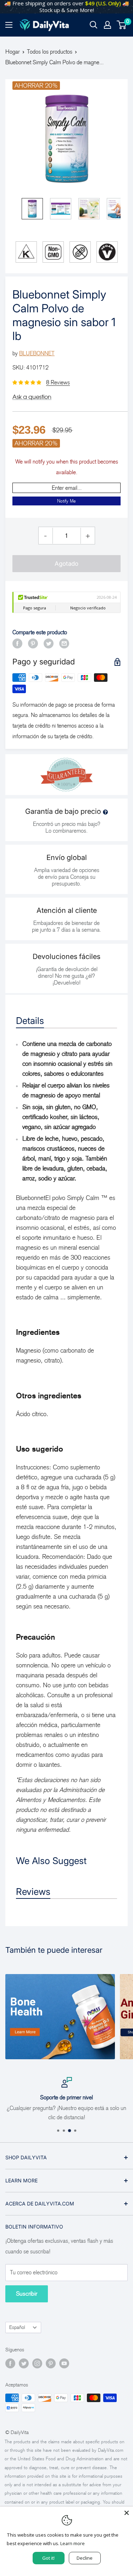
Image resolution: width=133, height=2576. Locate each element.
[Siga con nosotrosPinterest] (51, 2363)
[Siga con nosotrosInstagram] (37, 2363)
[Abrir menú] (9, 25)
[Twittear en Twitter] (49, 643)
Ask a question (32, 397)
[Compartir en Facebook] (17, 643)
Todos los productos (50, 52)
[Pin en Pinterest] (33, 643)
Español (17, 2327)
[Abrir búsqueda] (94, 25)
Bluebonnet (37, 353)
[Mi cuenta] (107, 25)
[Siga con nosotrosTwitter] (24, 2363)
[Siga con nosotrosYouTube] (64, 2363)
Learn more (73, 2543)
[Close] (127, 2513)
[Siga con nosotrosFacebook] (10, 2363)
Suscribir (27, 2294)
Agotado (66, 564)
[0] (122, 25)
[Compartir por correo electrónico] (64, 643)
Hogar (13, 52)
